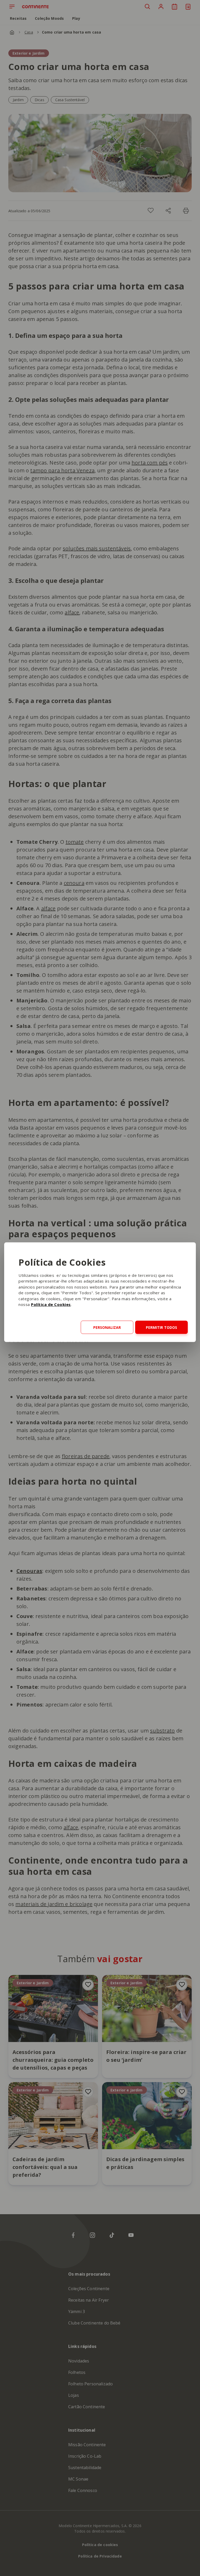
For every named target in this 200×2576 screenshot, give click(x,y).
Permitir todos (161, 1327)
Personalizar (107, 1327)
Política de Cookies (51, 1304)
